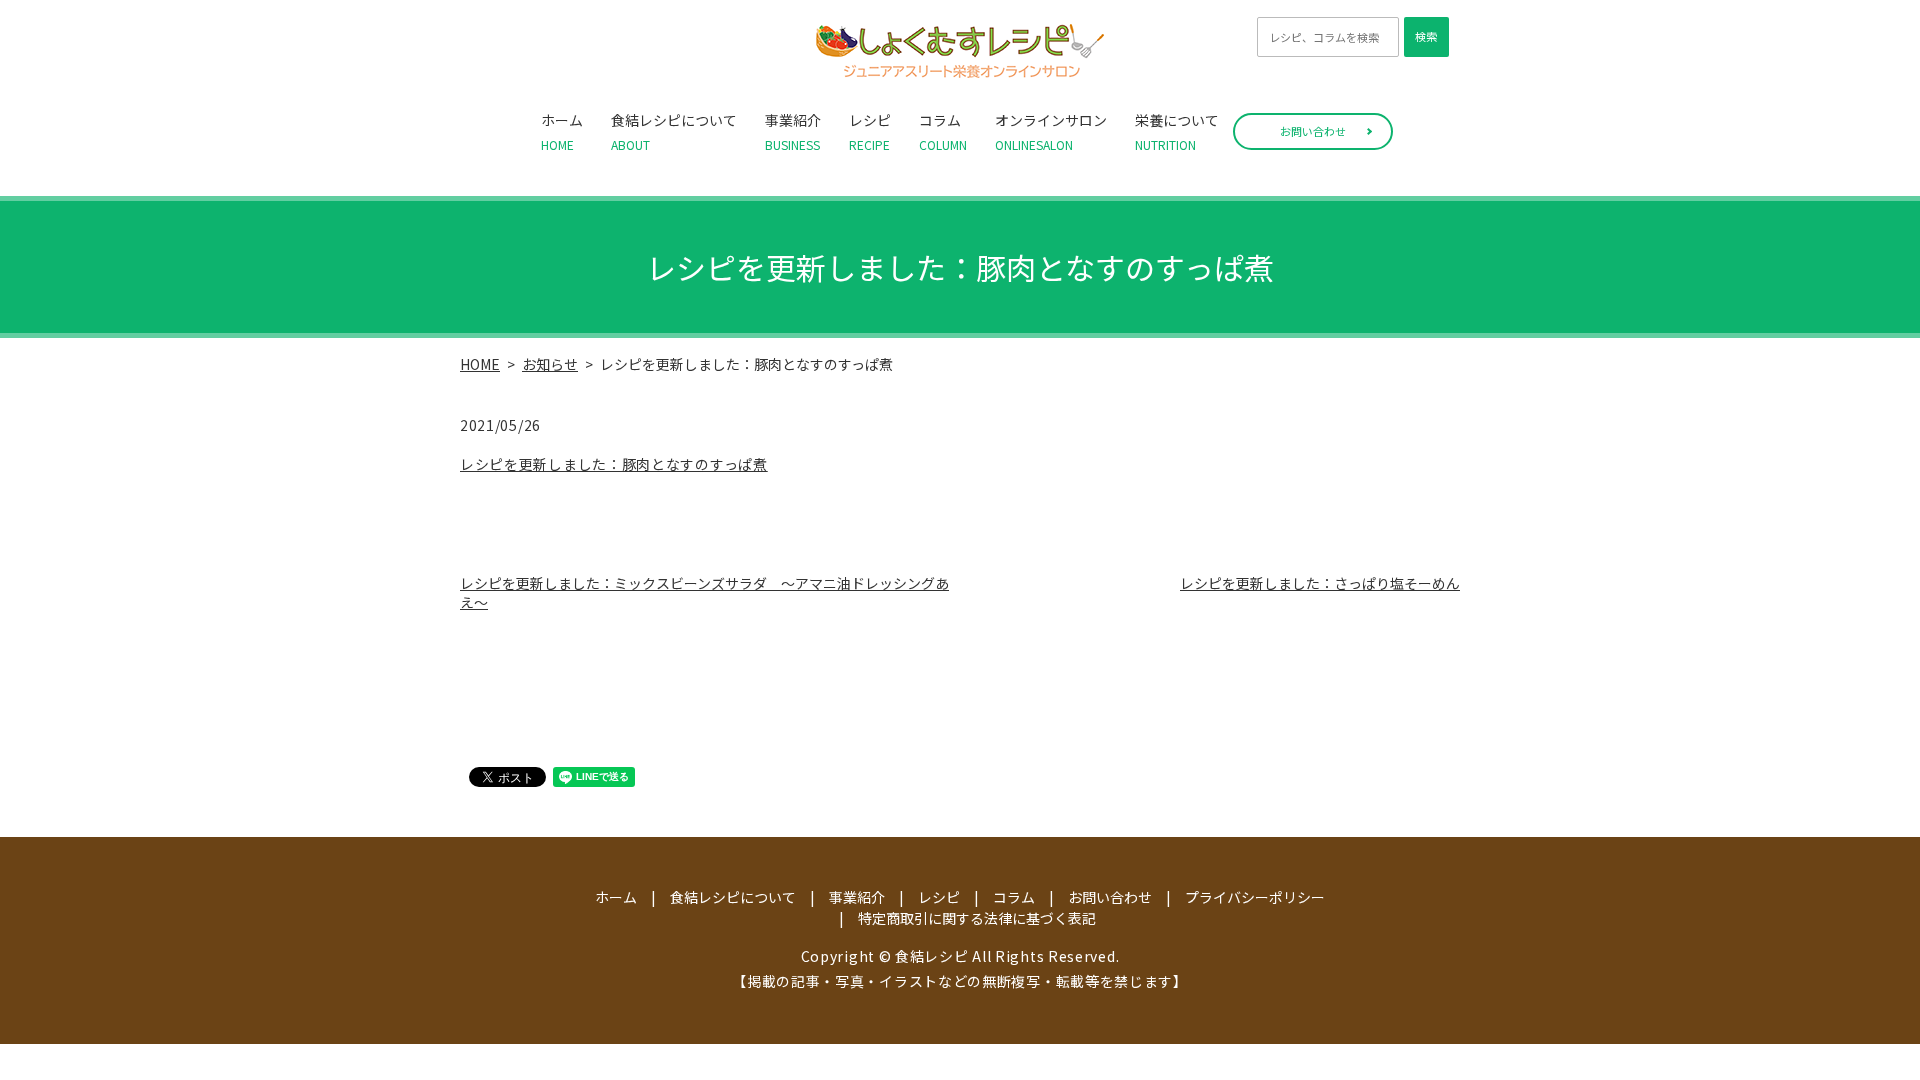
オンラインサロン (1051, 131)
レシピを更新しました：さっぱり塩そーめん (1320, 583)
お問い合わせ (1313, 131)
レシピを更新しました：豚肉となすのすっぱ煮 (614, 464)
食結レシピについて (674, 131)
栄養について (1177, 131)
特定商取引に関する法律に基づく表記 (977, 918)
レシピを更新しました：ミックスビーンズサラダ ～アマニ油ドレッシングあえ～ (704, 593)
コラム (943, 131)
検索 (1426, 36)
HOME (480, 364)
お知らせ (550, 364)
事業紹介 (793, 131)
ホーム (562, 131)
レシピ (870, 131)
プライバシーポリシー (1255, 897)
